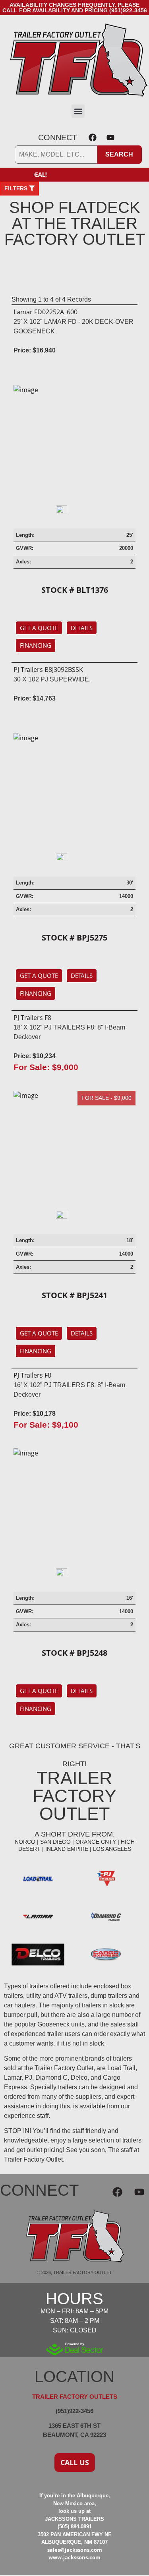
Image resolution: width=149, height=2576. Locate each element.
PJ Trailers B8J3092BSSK (48, 670)
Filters (17, 188)
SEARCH (119, 154)
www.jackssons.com (74, 2557)
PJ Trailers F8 (32, 1018)
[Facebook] (93, 137)
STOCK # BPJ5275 (74, 938)
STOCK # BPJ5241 (74, 1295)
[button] (78, 111)
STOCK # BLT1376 (75, 590)
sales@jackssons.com (75, 2550)
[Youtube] (110, 137)
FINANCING (36, 645)
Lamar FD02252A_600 (45, 312)
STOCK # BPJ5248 (74, 1653)
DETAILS (82, 628)
